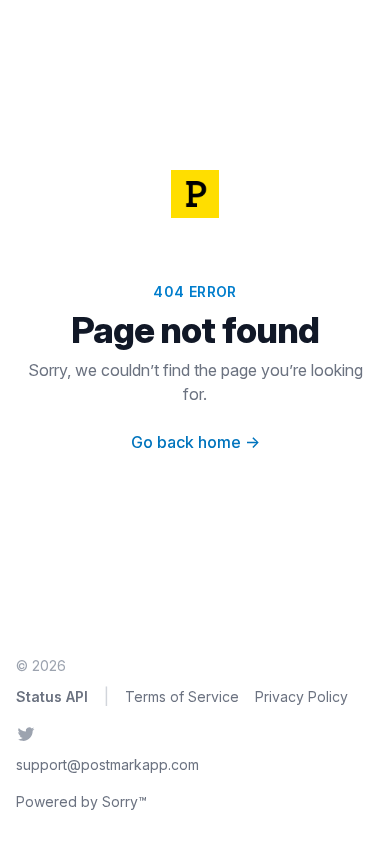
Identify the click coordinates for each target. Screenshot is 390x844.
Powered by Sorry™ (81, 801)
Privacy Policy (301, 696)
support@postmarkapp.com (107, 764)
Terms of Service (182, 696)
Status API (52, 696)
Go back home (195, 442)
